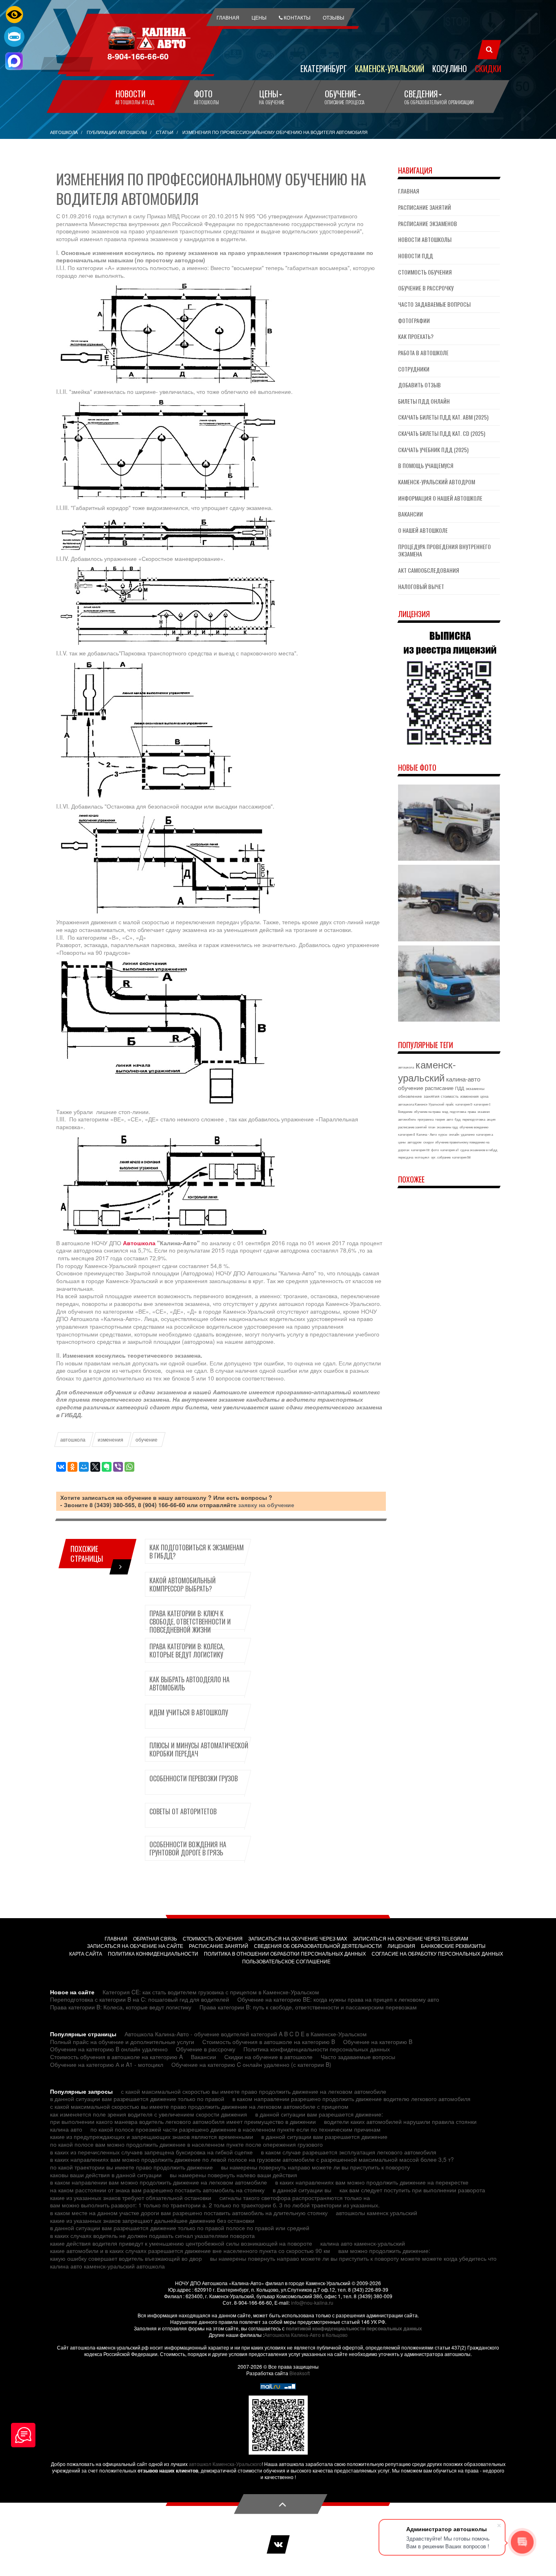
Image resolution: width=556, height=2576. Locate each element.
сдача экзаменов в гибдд (479, 1150)
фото (435, 1150)
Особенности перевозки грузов (194, 1778)
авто (450, 1119)
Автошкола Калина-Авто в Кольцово (306, 2335)
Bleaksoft (300, 2373)
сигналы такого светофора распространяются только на (295, 2198)
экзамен (484, 1111)
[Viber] (118, 1467)
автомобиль (407, 1119)
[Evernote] (107, 1467)
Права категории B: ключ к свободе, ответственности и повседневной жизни (190, 1622)
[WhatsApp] (129, 1467)
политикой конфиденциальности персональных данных (354, 2328)
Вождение (405, 1111)
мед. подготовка (454, 1111)
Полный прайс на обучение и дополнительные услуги (122, 2042)
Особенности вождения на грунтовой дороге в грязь (188, 1848)
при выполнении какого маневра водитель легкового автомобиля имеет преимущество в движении (183, 2121)
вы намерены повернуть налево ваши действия (233, 2175)
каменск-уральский (427, 1071)
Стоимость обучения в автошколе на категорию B (269, 2042)
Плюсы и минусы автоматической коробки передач (199, 1750)
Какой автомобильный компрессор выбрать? (183, 1585)
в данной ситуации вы (302, 2190)
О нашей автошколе (423, 530)
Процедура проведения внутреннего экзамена (444, 550)
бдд (458, 1119)
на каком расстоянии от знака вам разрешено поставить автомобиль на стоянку (157, 2190)
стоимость (450, 1096)
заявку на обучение (266, 1505)
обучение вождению (474, 1127)
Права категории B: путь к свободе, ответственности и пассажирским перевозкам (308, 2007)
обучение (147, 1440)
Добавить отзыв (419, 385)
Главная (409, 191)
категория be (461, 1157)
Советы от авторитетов (183, 1811)
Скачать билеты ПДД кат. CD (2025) (442, 433)
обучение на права (427, 1111)
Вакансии (410, 514)
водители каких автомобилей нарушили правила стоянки (400, 2121)
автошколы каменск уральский (377, 2213)
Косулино (450, 68)
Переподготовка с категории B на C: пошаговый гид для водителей (140, 1999)
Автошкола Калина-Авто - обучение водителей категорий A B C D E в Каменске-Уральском (246, 2034)
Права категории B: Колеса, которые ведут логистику (187, 1651)
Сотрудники (414, 369)
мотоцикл (422, 1157)
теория (440, 1119)
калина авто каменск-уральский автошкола (107, 2266)
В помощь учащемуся (426, 465)
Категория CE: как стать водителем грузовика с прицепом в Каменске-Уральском (211, 1992)
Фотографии (414, 320)
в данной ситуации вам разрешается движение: (319, 2114)
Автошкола (140, 1243)
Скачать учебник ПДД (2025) (433, 449)
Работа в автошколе (423, 353)
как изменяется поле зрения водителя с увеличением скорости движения (149, 2114)
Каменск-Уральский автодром (437, 482)
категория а (485, 1134)
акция (491, 1119)
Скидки (488, 68)
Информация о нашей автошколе (440, 498)
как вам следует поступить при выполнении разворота (412, 2190)
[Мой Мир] (84, 1467)
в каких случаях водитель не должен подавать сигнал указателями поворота (152, 2235)
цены (402, 1142)
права (472, 1111)
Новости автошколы (425, 239)
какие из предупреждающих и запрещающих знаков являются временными (152, 2136)
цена (484, 1096)
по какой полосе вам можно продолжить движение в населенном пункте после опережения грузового (186, 2144)
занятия (431, 1096)
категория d (406, 1134)
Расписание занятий (425, 207)
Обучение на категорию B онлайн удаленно (109, 2049)
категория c (482, 1104)
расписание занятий (412, 1127)
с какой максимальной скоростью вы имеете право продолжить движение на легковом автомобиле (254, 2091)
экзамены (475, 1088)
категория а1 (450, 1150)
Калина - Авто (427, 1134)
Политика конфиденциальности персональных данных (317, 2049)
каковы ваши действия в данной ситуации (106, 2175)
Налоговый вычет (421, 586)
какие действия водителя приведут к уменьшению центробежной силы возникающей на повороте (181, 2243)
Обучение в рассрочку (426, 288)
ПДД (460, 1088)
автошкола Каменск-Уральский (421, 1104)
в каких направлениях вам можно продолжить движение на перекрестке (372, 2182)
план (432, 1127)
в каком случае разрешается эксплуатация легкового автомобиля (349, 2152)
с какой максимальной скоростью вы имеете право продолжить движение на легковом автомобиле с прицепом (199, 2106)
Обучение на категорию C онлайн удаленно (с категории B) (251, 2064)
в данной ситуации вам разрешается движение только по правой (137, 2099)
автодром (415, 1142)
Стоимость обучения (425, 272)
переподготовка (474, 1119)
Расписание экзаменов (428, 223)
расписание (439, 1088)
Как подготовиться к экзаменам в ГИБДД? (197, 1552)
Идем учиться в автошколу (189, 1712)
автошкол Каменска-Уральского (225, 2464)
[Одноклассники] (72, 1467)
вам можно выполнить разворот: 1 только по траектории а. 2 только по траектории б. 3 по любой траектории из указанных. (215, 2205)
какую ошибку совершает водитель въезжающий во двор (126, 2258)
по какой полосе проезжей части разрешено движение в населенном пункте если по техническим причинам (235, 2129)
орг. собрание (441, 1157)
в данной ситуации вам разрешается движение (324, 2136)
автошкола (73, 1440)
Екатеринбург (324, 68)
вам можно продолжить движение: (384, 2251)
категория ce (420, 1150)
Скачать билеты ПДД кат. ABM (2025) (443, 417)
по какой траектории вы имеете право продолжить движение (131, 2167)
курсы (443, 1134)
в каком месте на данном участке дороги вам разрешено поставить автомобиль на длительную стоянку (189, 2213)
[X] (95, 1467)
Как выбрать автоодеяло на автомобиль (189, 1684)
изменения (111, 1440)
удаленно (468, 1134)
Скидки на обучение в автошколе (268, 2057)
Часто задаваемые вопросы (434, 304)
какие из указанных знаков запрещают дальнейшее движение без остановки (152, 2220)
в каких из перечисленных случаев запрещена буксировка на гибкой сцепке (151, 2152)
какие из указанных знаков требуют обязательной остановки (131, 2198)
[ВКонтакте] (61, 1467)
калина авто (66, 2129)
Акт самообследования (429, 570)
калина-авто (463, 1079)
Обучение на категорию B (378, 2042)
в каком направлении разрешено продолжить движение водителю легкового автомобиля (351, 2099)
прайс (450, 1104)
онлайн (454, 1134)
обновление (410, 1096)
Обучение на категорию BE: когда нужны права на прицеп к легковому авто (338, 1999)
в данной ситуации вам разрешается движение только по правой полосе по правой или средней (180, 2228)
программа (426, 1119)
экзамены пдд (447, 1127)
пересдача (406, 1157)
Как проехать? (416, 336)
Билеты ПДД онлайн (424, 401)
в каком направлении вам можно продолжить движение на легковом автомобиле (159, 2182)
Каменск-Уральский (390, 68)
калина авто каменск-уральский (363, 2243)
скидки (428, 1142)
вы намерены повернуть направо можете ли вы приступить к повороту (315, 2167)
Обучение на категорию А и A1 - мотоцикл (107, 2064)
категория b (464, 1104)
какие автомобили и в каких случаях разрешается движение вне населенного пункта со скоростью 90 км (190, 2251)
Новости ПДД (416, 256)
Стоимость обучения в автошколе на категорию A (116, 2057)
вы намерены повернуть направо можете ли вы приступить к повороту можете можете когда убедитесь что (353, 2258)
